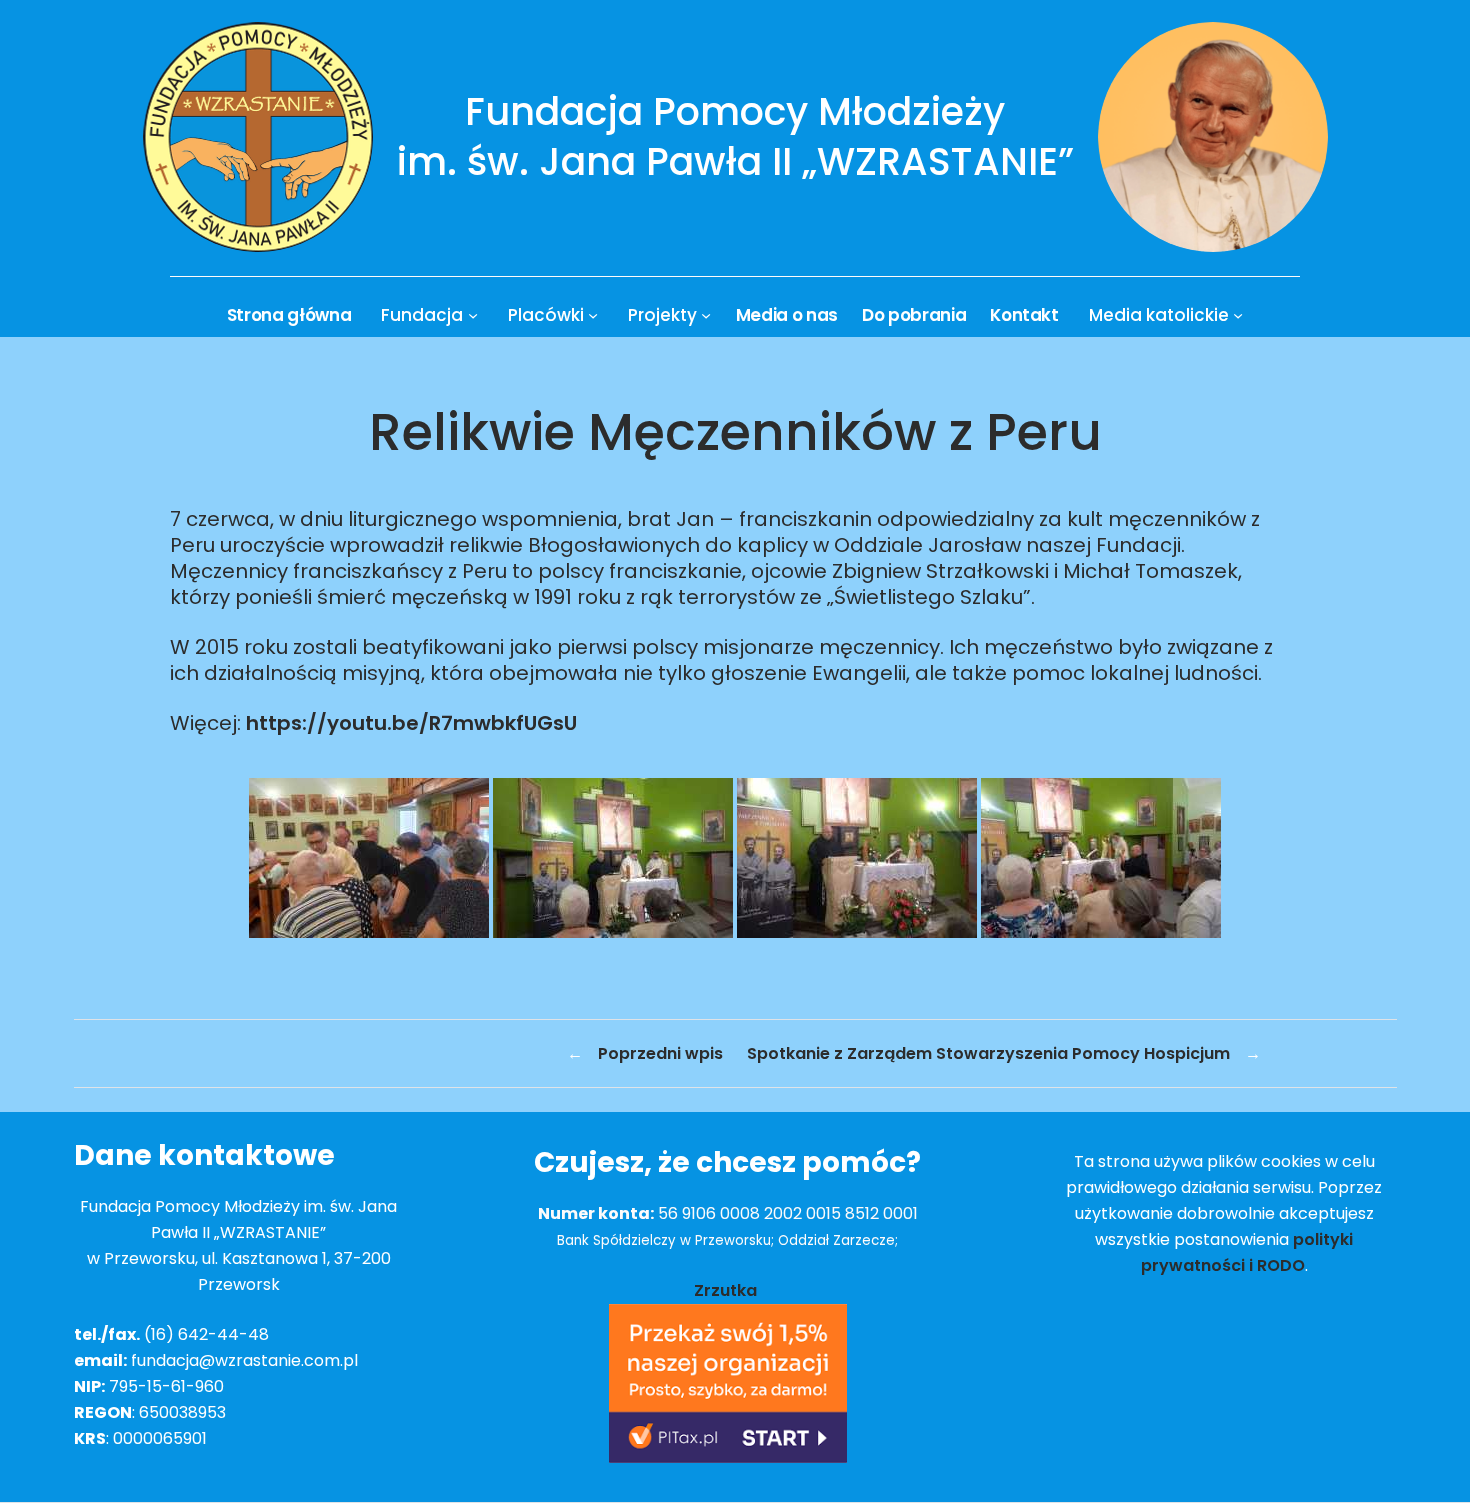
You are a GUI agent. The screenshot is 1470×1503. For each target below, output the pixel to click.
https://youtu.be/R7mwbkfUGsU (411, 723)
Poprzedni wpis (660, 1053)
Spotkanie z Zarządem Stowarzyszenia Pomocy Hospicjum (988, 1053)
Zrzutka (727, 1290)
